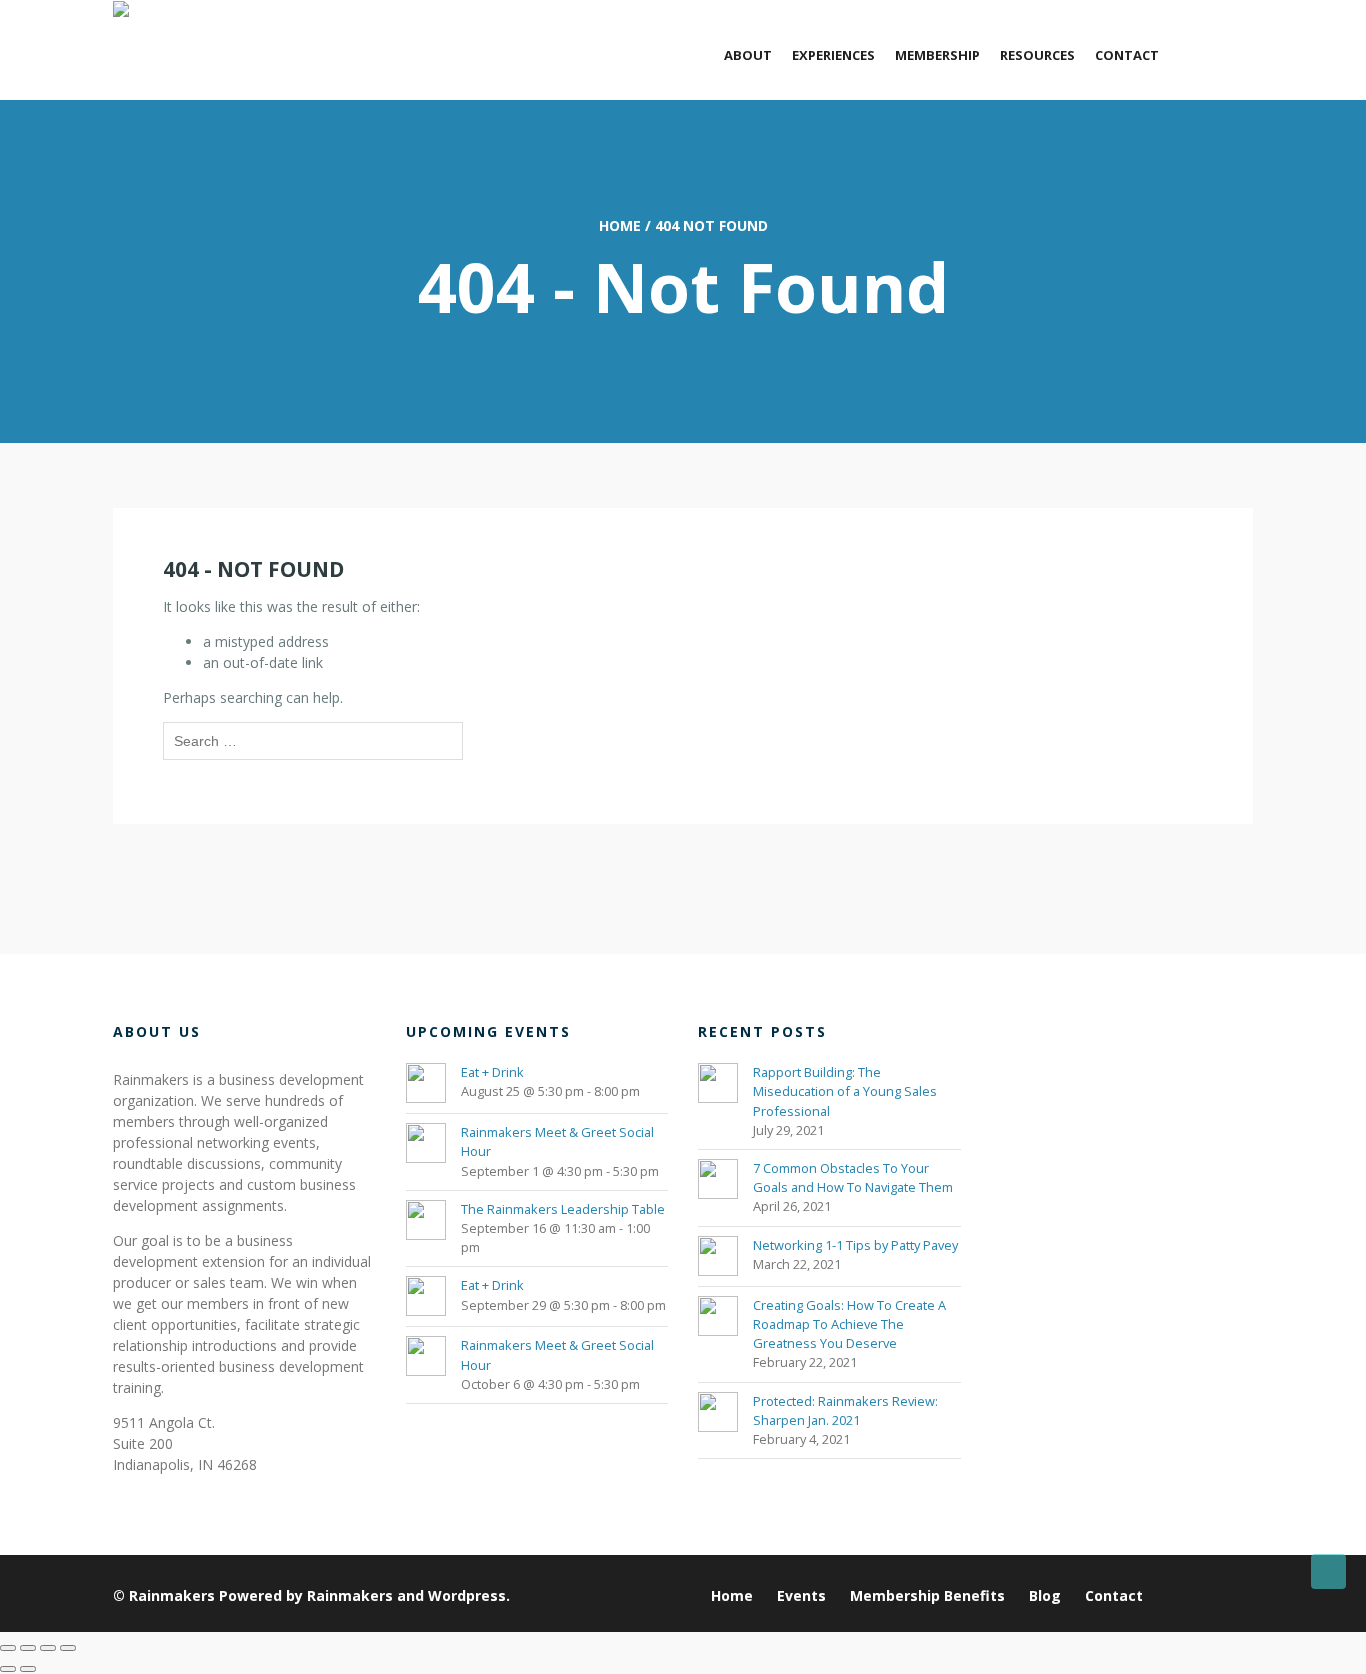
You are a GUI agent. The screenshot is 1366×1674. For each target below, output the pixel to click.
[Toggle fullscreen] (28, 1648)
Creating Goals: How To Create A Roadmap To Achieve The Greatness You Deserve (849, 1324)
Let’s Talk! (1216, 55)
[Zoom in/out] (8, 1648)
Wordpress (467, 1595)
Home (620, 225)
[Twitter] (1192, 1595)
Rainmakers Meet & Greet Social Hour (557, 1141)
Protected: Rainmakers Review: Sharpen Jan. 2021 (845, 1410)
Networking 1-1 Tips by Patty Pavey (855, 1245)
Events (801, 1595)
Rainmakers (172, 1595)
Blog (1045, 1595)
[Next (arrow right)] (28, 1669)
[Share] (48, 1648)
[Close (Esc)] (68, 1648)
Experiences (833, 55)
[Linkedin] (1167, 1595)
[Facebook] (1242, 1595)
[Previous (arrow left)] (8, 1669)
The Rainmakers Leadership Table (563, 1209)
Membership (937, 55)
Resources (1037, 55)
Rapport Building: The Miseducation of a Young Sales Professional (845, 1091)
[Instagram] (1217, 1595)
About (748, 55)
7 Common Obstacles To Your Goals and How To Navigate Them (853, 1177)
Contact (1127, 55)
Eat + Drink (492, 1072)
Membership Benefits (927, 1595)
